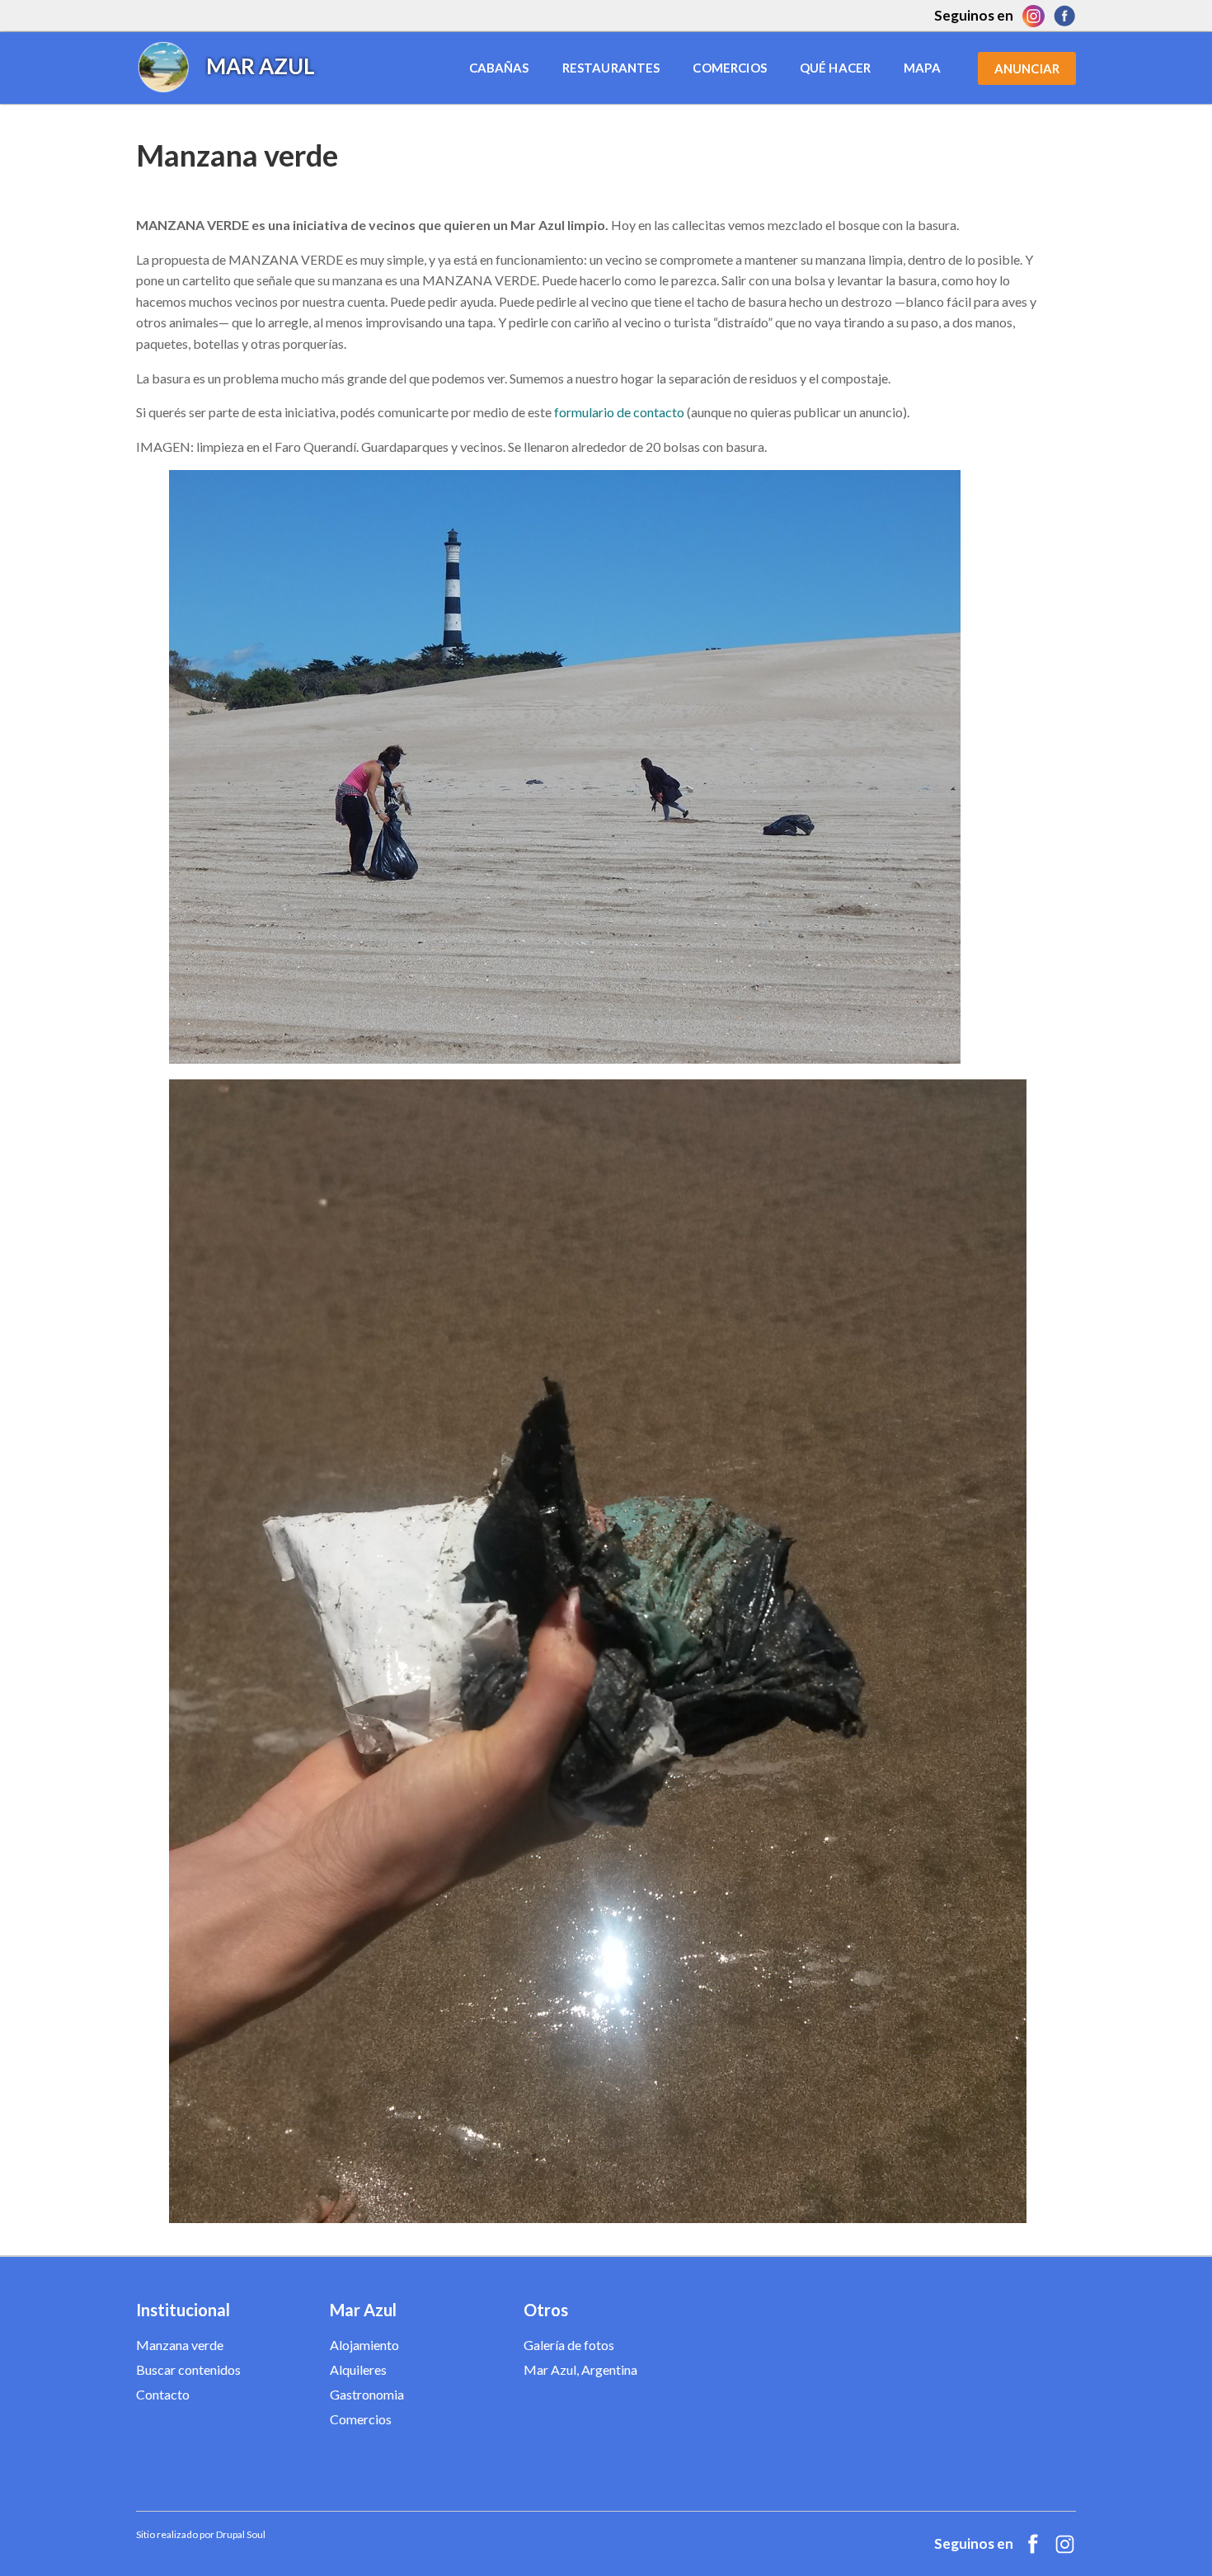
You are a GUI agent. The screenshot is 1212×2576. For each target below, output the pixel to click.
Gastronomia (367, 2394)
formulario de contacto (619, 412)
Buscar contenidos (188, 2369)
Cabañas (499, 68)
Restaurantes (611, 68)
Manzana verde (180, 2345)
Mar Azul (261, 66)
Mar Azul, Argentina (580, 2369)
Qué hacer (835, 68)
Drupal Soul (241, 2534)
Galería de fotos (569, 2345)
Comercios (729, 68)
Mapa (922, 68)
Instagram (1033, 16)
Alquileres (358, 2369)
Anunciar (1027, 68)
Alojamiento (364, 2345)
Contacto (163, 2394)
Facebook (1064, 16)
